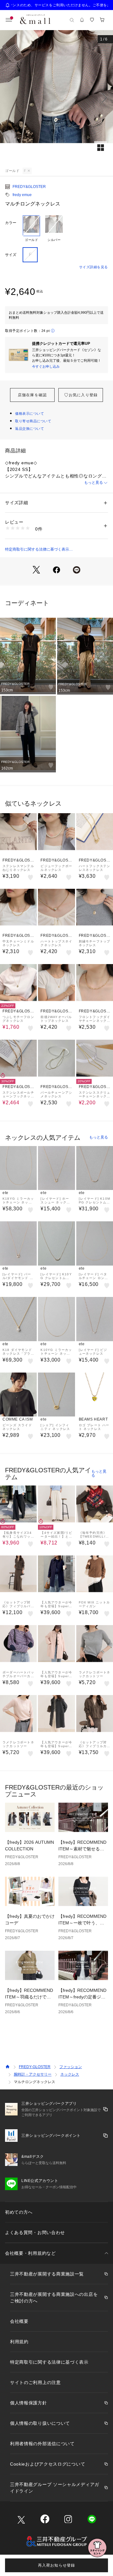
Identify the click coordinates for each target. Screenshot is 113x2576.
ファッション (71, 2067)
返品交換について (30, 429)
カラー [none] (11, 223)
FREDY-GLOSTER (35, 2067)
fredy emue (22, 195)
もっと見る (94, 483)
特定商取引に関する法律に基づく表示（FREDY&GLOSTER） (37, 550)
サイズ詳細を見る (94, 267)
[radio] (31, 229)
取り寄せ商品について (33, 421)
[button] (56, 98)
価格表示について (30, 413)
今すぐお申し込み (46, 366)
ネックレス (70, 2074)
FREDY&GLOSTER (29, 187)
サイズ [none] (11, 255)
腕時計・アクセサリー (33, 2074)
